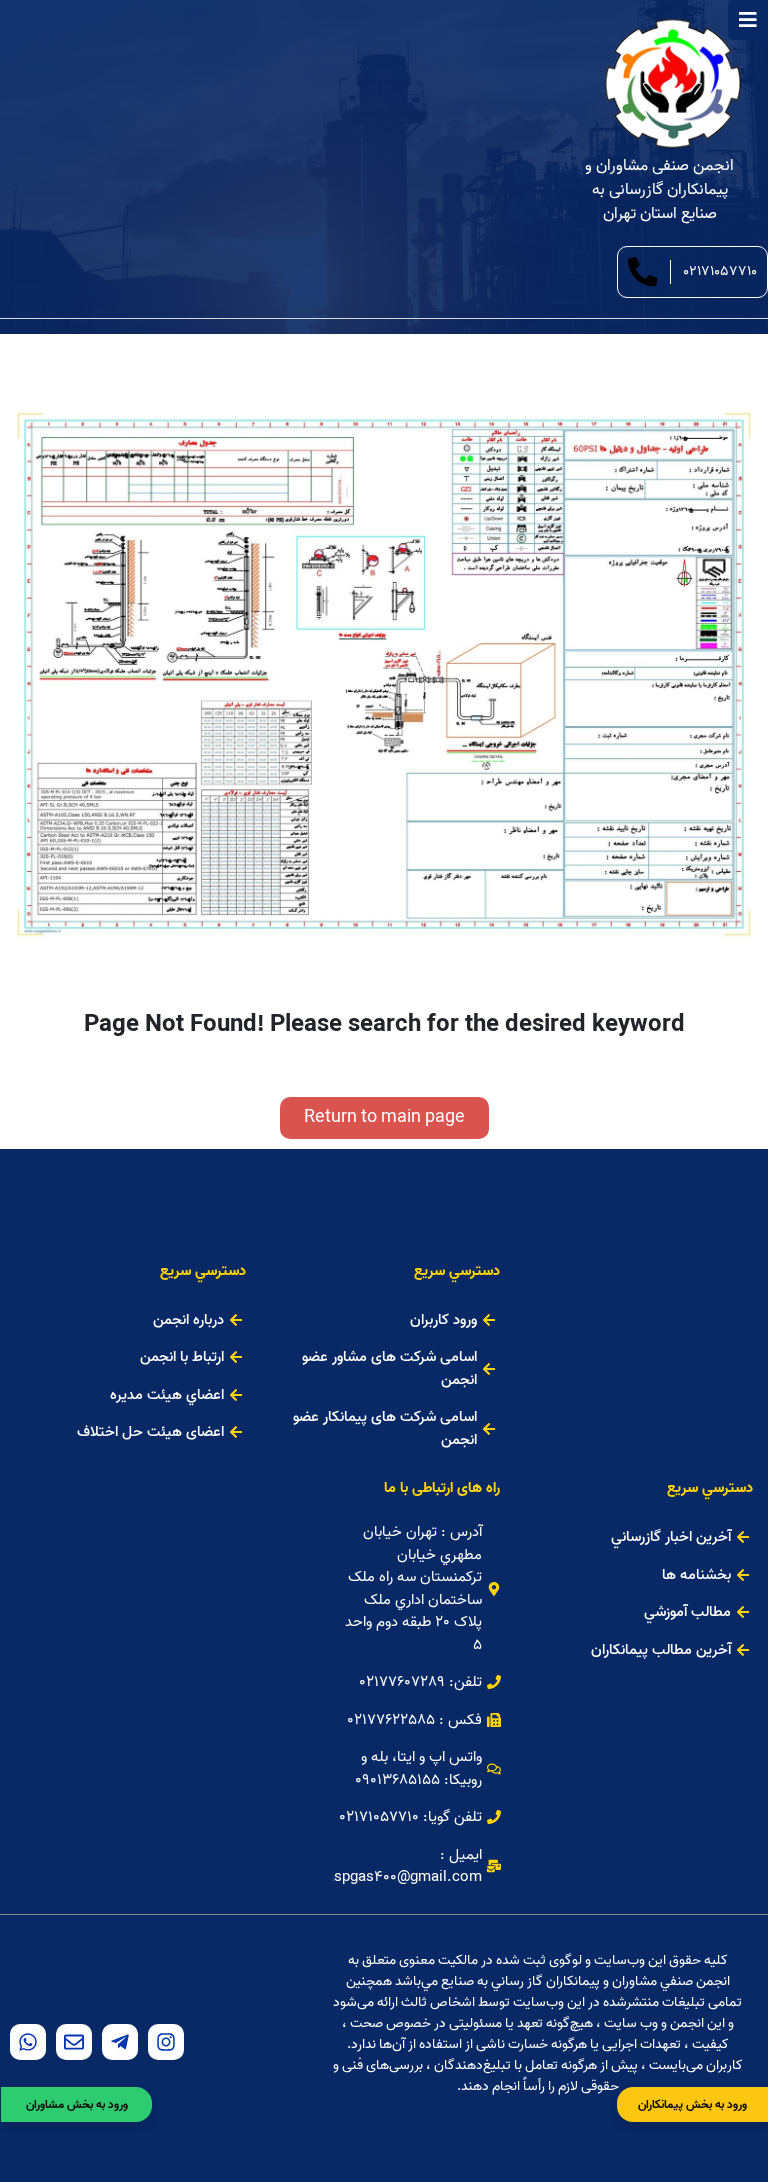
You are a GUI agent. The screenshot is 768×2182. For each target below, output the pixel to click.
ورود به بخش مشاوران (77, 2104)
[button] (384, 1118)
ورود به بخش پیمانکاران (692, 2104)
